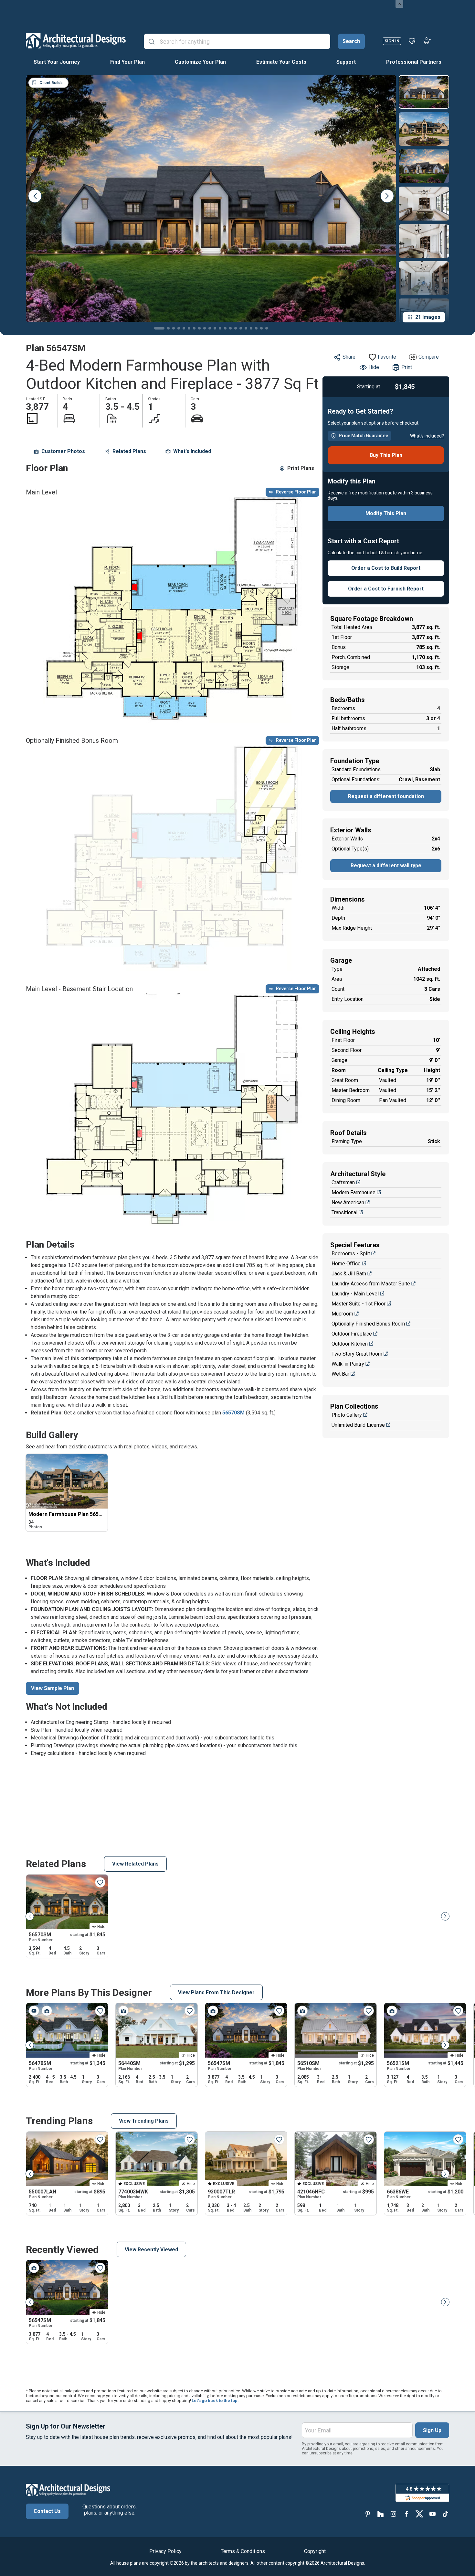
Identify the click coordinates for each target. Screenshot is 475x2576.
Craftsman (343, 1182)
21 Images (428, 317)
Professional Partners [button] (414, 62)
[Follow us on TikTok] (445, 2514)
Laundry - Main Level (355, 1294)
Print (407, 367)
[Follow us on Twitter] (419, 2514)
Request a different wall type (386, 866)
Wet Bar (340, 1374)
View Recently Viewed (151, 2250)
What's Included (192, 451)
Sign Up (432, 2430)
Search (351, 41)
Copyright (315, 2551)
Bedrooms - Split (351, 1254)
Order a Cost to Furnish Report (386, 589)
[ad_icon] (76, 41)
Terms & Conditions (243, 2551)
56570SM (233, 1413)
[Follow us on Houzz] (381, 2514)
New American (348, 1202)
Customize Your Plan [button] (200, 62)
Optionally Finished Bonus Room (368, 1324)
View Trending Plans (144, 2121)
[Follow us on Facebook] (406, 2514)
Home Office (346, 1264)
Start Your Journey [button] (57, 62)
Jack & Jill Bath (349, 1274)
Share (349, 357)
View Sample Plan (53, 1688)
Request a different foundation (386, 796)
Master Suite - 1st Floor (359, 1304)
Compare (429, 357)
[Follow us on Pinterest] (368, 2514)
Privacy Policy (165, 2551)
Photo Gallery (347, 1415)
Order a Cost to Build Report (386, 568)
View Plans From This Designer (216, 1992)
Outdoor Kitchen (350, 1344)
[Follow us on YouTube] (432, 2514)
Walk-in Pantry (348, 1364)
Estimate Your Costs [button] (281, 62)
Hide (374, 367)
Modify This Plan (386, 513)
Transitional (344, 1212)
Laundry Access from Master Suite (371, 1284)
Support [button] (346, 62)
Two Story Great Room (357, 1354)
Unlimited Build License (358, 1425)
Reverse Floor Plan (296, 492)
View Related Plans (135, 1864)
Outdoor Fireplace (352, 1334)
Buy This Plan (386, 455)
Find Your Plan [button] (127, 62)
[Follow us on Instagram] (394, 2514)
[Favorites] (412, 41)
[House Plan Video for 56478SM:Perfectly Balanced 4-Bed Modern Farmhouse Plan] (34, 2011)
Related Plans (129, 451)
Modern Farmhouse (354, 1192)
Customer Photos (63, 451)
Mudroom (342, 1314)
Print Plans (301, 468)
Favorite (387, 357)
